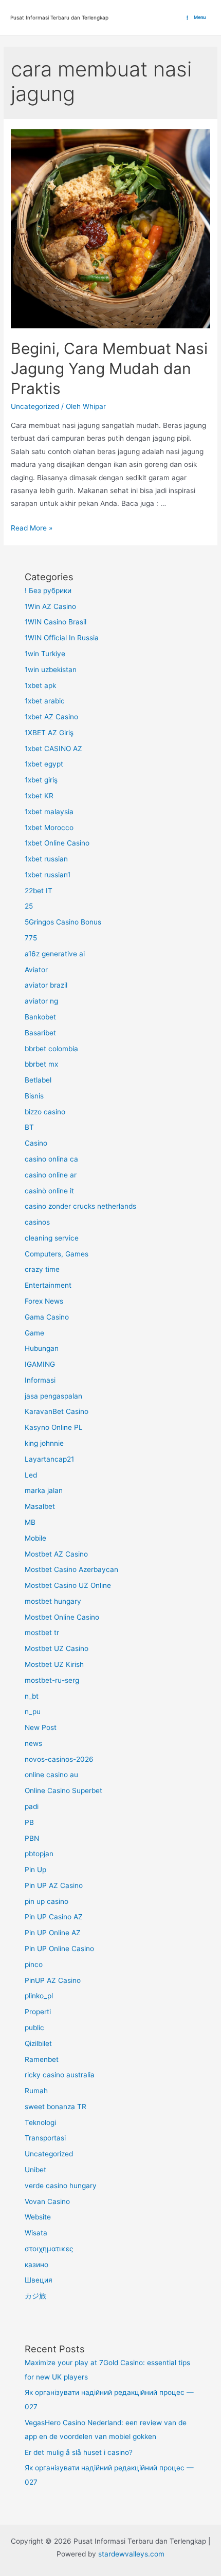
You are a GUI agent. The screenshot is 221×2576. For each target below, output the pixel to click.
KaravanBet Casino (57, 1411)
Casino (36, 1143)
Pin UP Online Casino (59, 1949)
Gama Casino (47, 1317)
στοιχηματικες (49, 2249)
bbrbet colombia (51, 1049)
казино (36, 2265)
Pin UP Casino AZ (54, 1917)
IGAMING (40, 1364)
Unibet (35, 2170)
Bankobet (40, 1017)
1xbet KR (39, 796)
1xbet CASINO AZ (53, 749)
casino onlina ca (51, 1159)
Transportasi (45, 2138)
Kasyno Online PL (54, 1427)
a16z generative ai (55, 954)
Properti (38, 2012)
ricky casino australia (60, 2075)
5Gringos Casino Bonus (63, 922)
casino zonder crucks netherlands (80, 1206)
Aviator (36, 970)
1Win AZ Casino (50, 606)
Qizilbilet (38, 2043)
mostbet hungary (53, 1601)
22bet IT (39, 891)
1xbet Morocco (49, 828)
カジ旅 (35, 2296)
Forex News (44, 1301)
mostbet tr (42, 1633)
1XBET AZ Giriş (49, 733)
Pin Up (35, 1870)
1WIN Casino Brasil (56, 622)
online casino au (51, 1775)
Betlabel (38, 1080)
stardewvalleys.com (131, 2554)
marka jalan (44, 1490)
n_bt (32, 1696)
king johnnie (44, 1443)
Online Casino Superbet (63, 1791)
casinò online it (49, 1191)
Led (31, 1475)
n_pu (33, 1712)
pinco (34, 1964)
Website (38, 2217)
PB (29, 1822)
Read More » (32, 528)
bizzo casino (45, 1112)
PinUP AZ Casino (53, 1980)
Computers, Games (57, 1254)
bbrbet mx (41, 1064)
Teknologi (40, 2122)
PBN (32, 1838)
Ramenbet (42, 2059)
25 (29, 906)
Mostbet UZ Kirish (54, 1664)
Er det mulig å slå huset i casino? (79, 2452)
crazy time (42, 1269)
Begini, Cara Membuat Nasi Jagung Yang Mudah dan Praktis (109, 368)
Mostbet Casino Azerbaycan (71, 1569)
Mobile (35, 1538)
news (33, 1743)
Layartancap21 (49, 1459)
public (34, 2028)
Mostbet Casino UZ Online (68, 1585)
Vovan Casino (47, 2201)
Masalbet (40, 1506)
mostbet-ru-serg (52, 1680)
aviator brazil (46, 985)
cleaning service (52, 1238)
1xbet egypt (44, 764)
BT (29, 1127)
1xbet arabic (45, 701)
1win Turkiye (45, 654)
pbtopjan (39, 1854)
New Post (41, 1727)
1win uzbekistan (51, 670)
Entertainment (48, 1285)
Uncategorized (35, 406)
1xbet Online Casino (57, 843)
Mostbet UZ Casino (57, 1648)
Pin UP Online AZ (53, 1933)
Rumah (36, 2091)
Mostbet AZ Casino (56, 1554)
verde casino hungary (61, 2186)
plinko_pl (39, 1996)
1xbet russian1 (48, 875)
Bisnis (34, 1096)
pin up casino (47, 1901)
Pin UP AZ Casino (54, 1885)
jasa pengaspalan (53, 1396)
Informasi (40, 1380)
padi (32, 1806)
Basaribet (40, 1033)
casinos (37, 1222)
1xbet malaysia (49, 812)
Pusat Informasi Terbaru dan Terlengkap (59, 17)
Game (34, 1333)
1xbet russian (46, 859)
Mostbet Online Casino (62, 1617)
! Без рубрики (48, 591)
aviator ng (41, 1001)
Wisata (36, 2233)
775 (31, 938)
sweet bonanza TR (56, 2107)
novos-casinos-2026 (59, 1759)
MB (30, 1522)
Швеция (39, 2280)
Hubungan (42, 1348)
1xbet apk (40, 685)
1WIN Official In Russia (62, 638)
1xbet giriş (41, 780)
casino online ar (51, 1175)
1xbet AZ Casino (51, 717)
